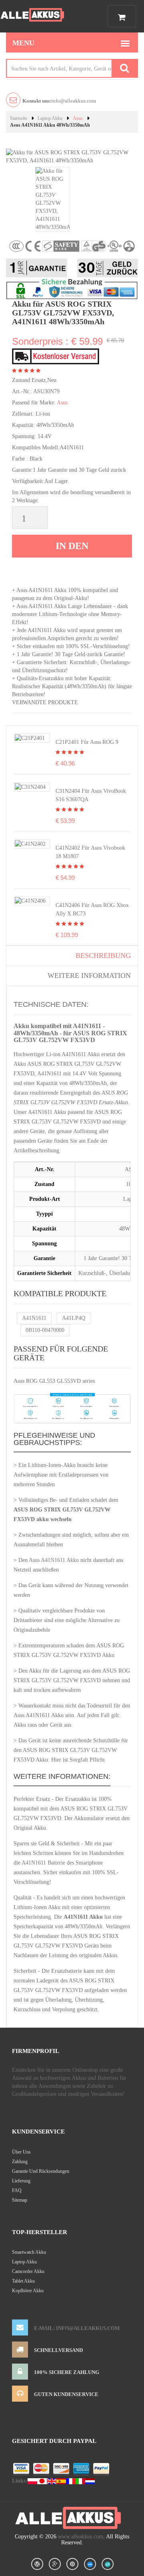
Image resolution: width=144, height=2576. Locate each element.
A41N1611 (34, 1318)
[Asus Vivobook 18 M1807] (30, 844)
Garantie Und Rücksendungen (41, 2171)
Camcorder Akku (28, 2271)
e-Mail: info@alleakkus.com (77, 2328)
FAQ (17, 2190)
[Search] (124, 68)
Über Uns (21, 2152)
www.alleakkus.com (81, 2537)
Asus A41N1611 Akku (54, 1560)
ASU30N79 (46, 391)
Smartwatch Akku (29, 2252)
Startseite (19, 118)
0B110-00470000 (45, 1330)
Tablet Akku (23, 2281)
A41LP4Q (74, 1318)
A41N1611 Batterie (43, 1863)
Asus (78, 118)
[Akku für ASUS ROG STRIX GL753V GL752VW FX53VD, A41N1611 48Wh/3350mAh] (53, 199)
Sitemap (20, 2200)
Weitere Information (89, 976)
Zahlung (20, 2162)
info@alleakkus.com (59, 101)
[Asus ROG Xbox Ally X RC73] (30, 901)
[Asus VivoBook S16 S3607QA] (30, 787)
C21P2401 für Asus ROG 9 (87, 742)
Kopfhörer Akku (28, 2291)
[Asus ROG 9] (30, 738)
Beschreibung (103, 956)
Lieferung (21, 2181)
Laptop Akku (50, 118)
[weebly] (90, 2564)
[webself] (108, 2564)
